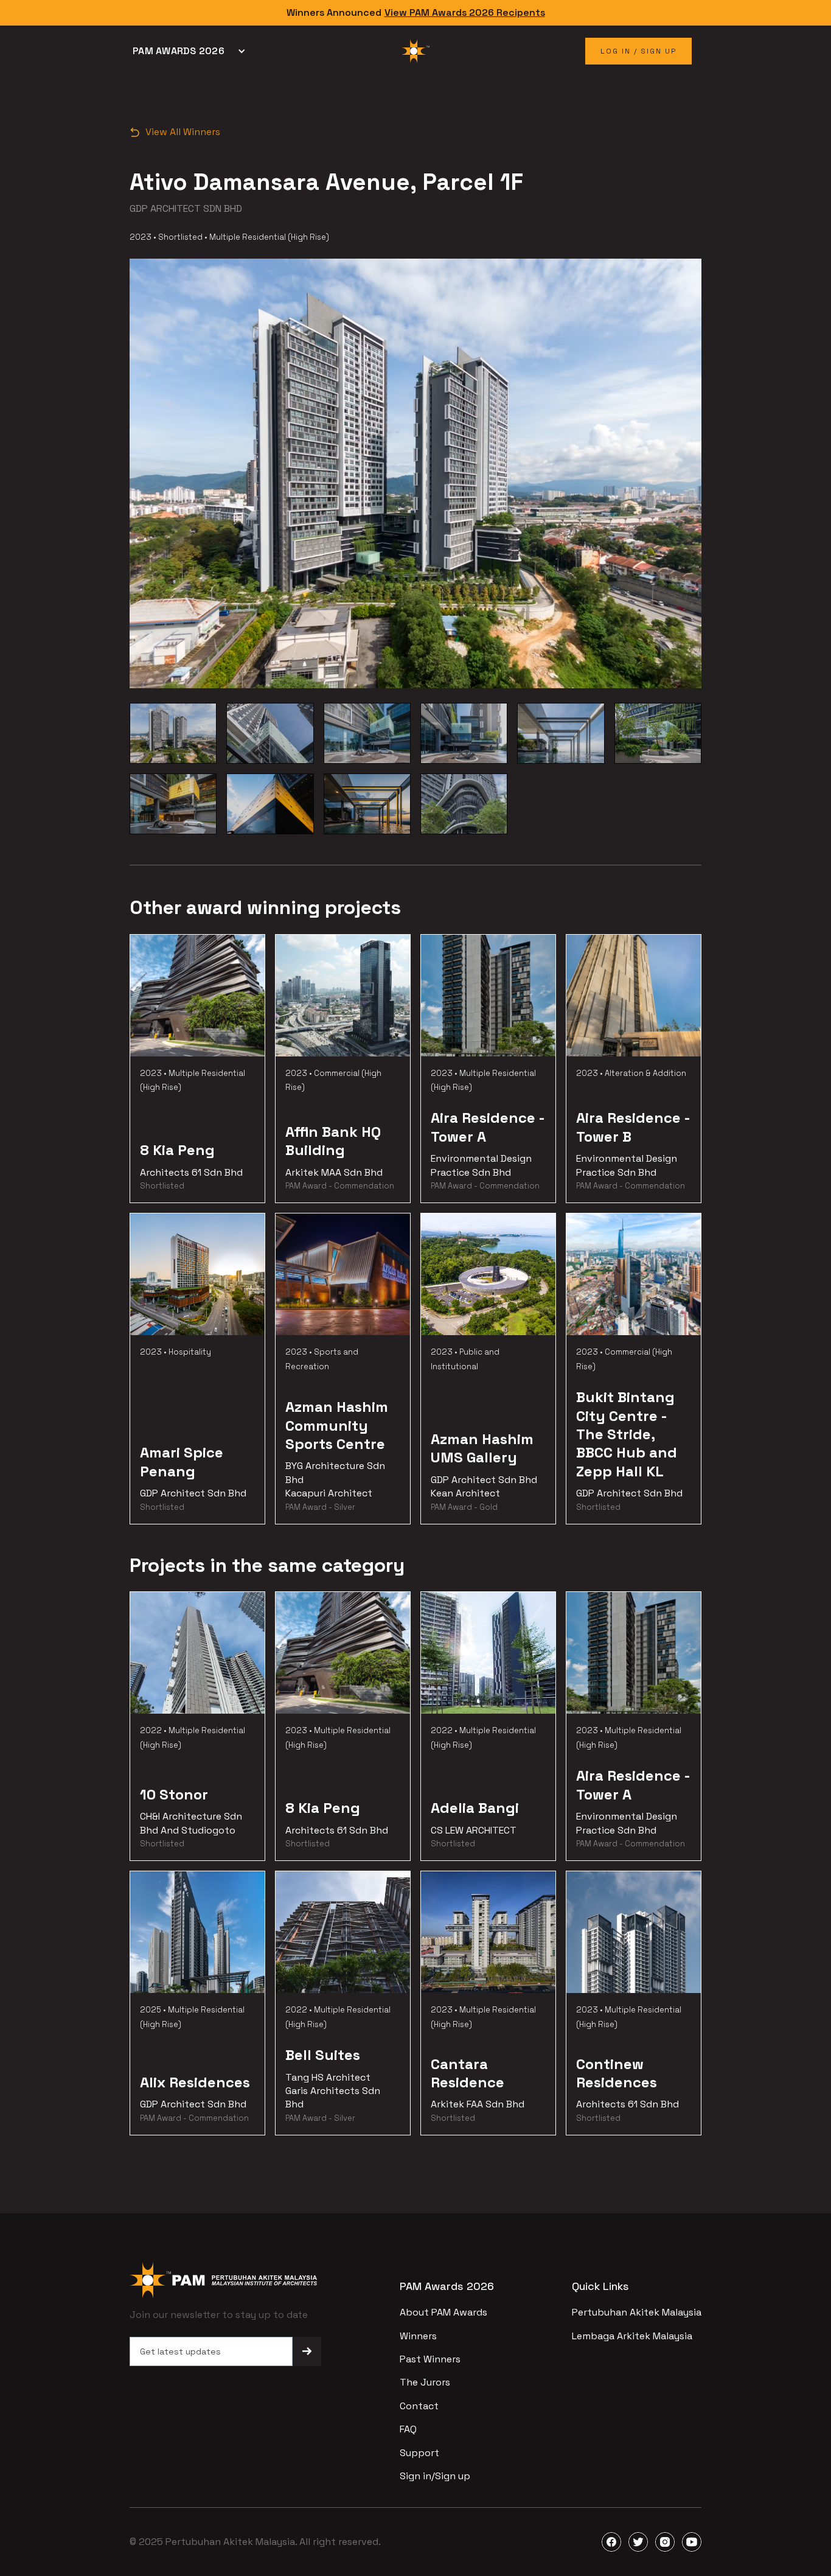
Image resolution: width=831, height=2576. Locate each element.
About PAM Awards (443, 2312)
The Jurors (425, 2382)
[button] (192, 51)
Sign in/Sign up (435, 2476)
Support (419, 2453)
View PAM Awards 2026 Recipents (465, 12)
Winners (418, 2336)
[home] (415, 51)
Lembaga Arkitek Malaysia (632, 2336)
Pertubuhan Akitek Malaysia (637, 2312)
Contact (419, 2406)
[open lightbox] (173, 733)
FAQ (408, 2429)
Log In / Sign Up (638, 51)
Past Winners (430, 2359)
